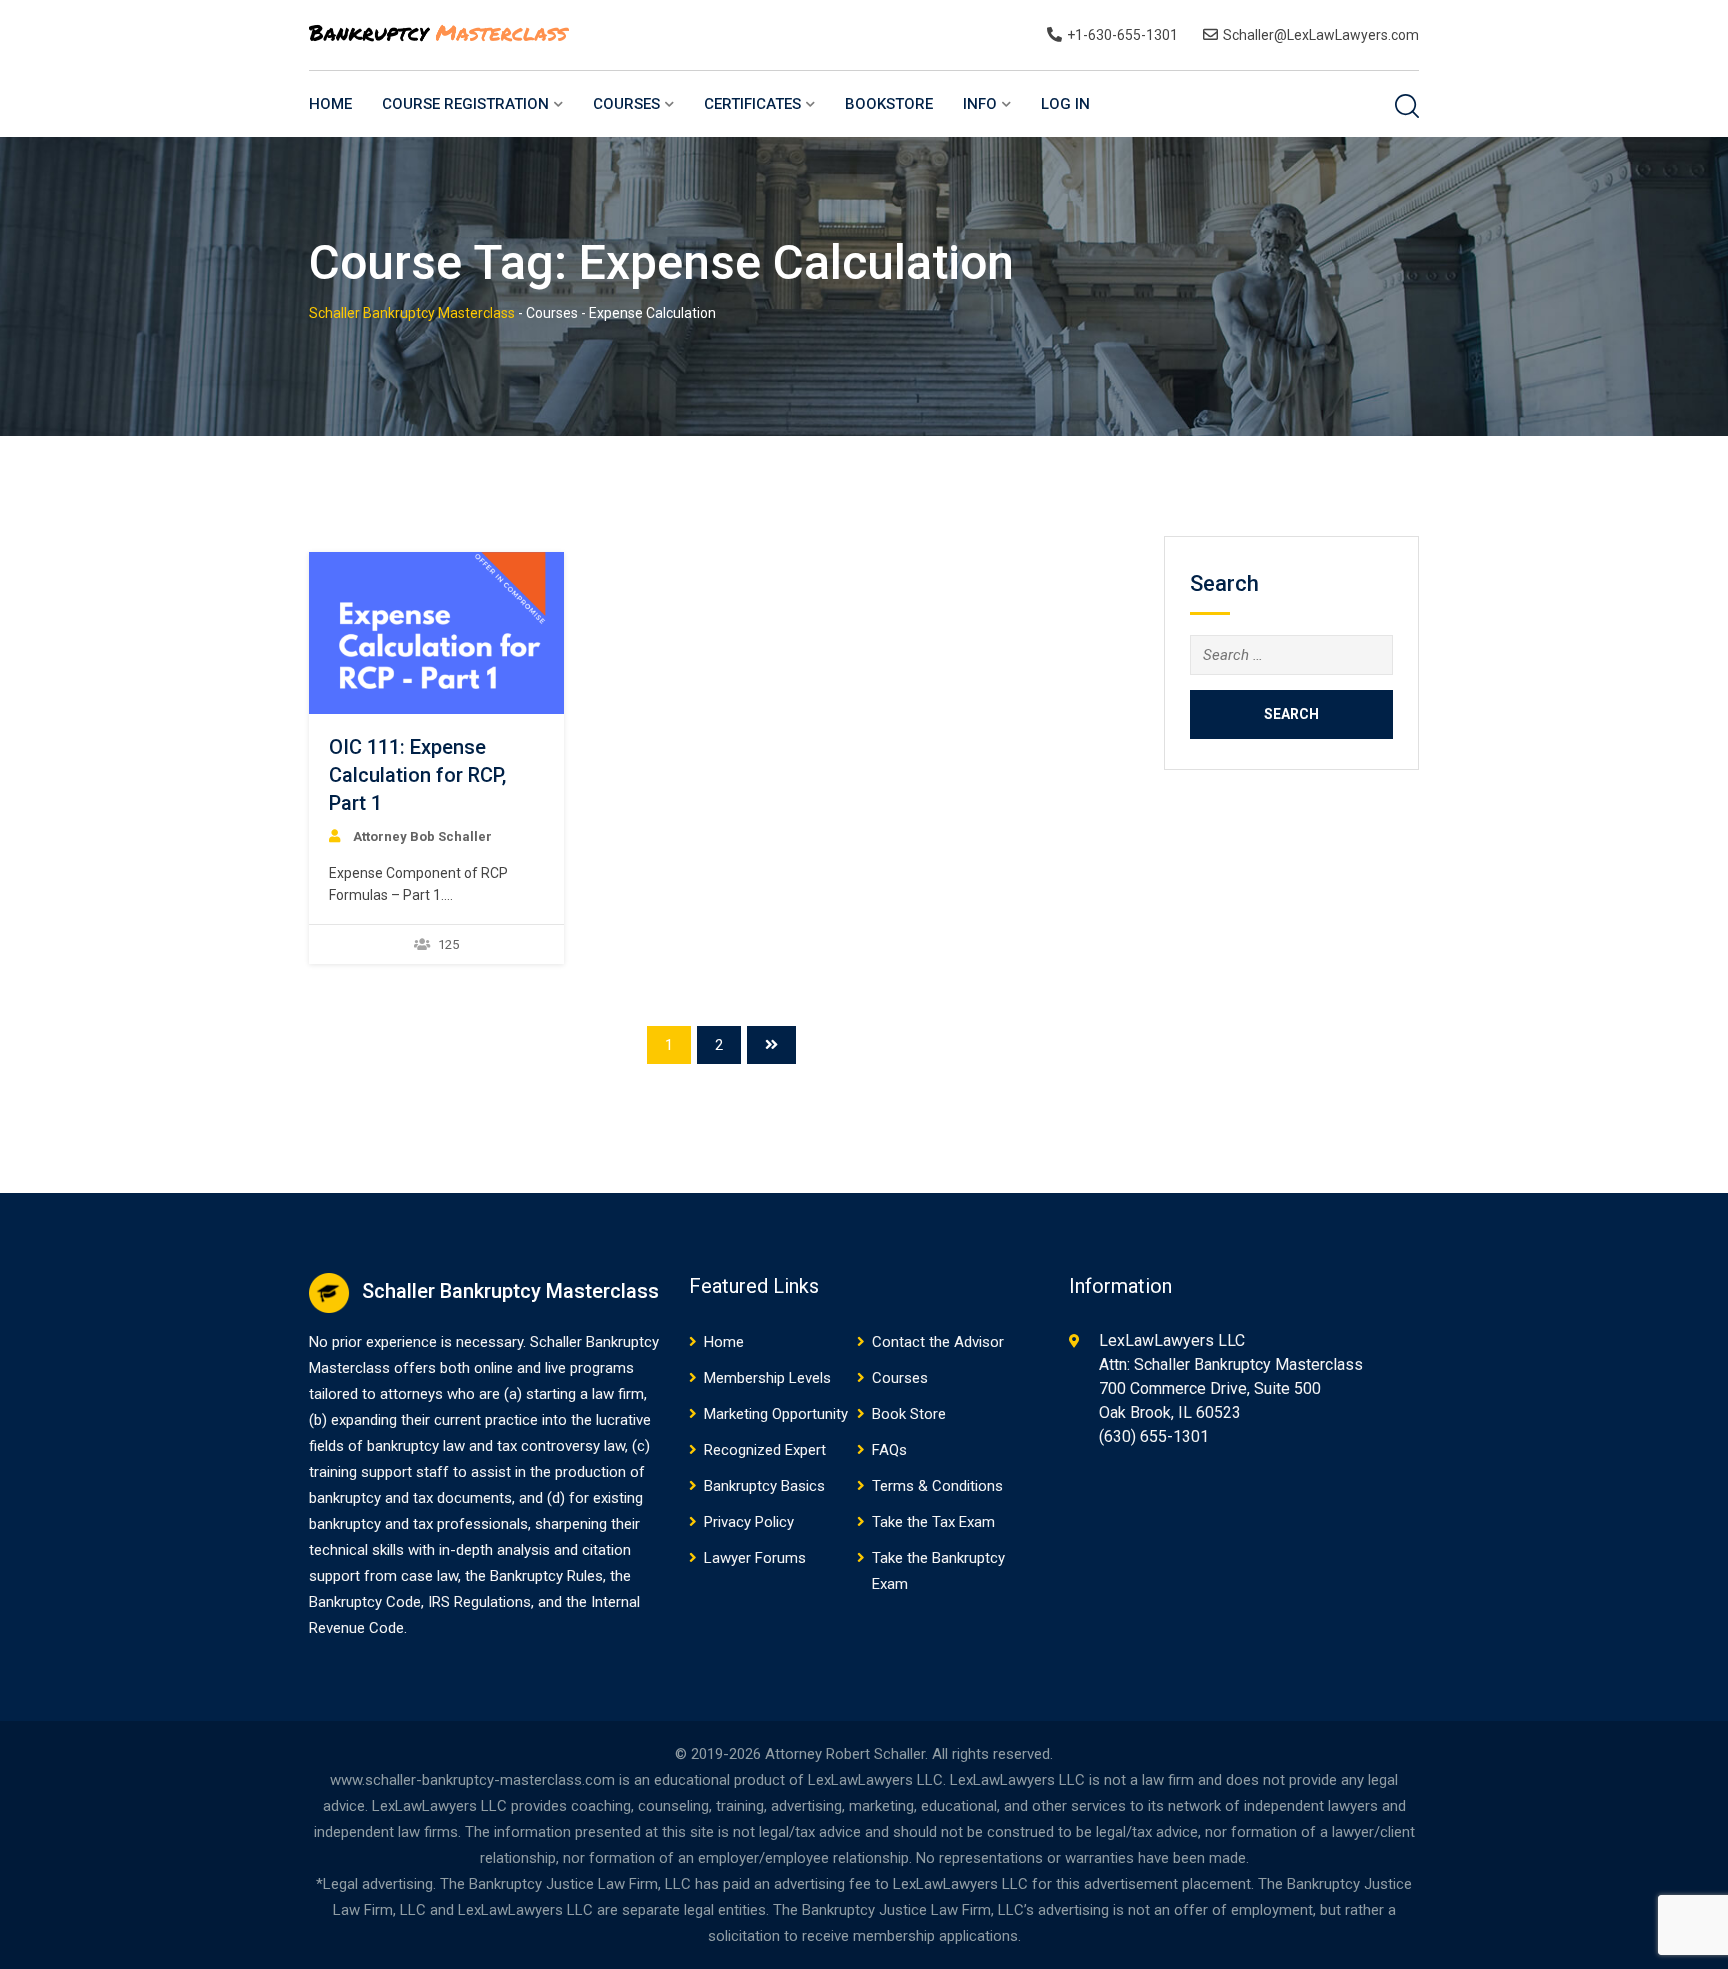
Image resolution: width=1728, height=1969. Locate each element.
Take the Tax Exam (933, 1522)
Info (980, 104)
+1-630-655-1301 (1122, 35)
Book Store (909, 1414)
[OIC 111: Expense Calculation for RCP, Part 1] (436, 633)
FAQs (889, 1450)
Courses (626, 104)
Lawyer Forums (755, 1558)
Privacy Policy (749, 1522)
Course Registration (465, 104)
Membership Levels (767, 1378)
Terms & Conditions (937, 1486)
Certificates (752, 104)
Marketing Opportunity (776, 1414)
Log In (1065, 104)
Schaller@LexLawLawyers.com (1321, 35)
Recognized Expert (765, 1450)
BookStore (889, 104)
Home (330, 104)
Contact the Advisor (938, 1342)
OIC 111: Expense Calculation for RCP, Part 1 (417, 775)
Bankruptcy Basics (764, 1486)
